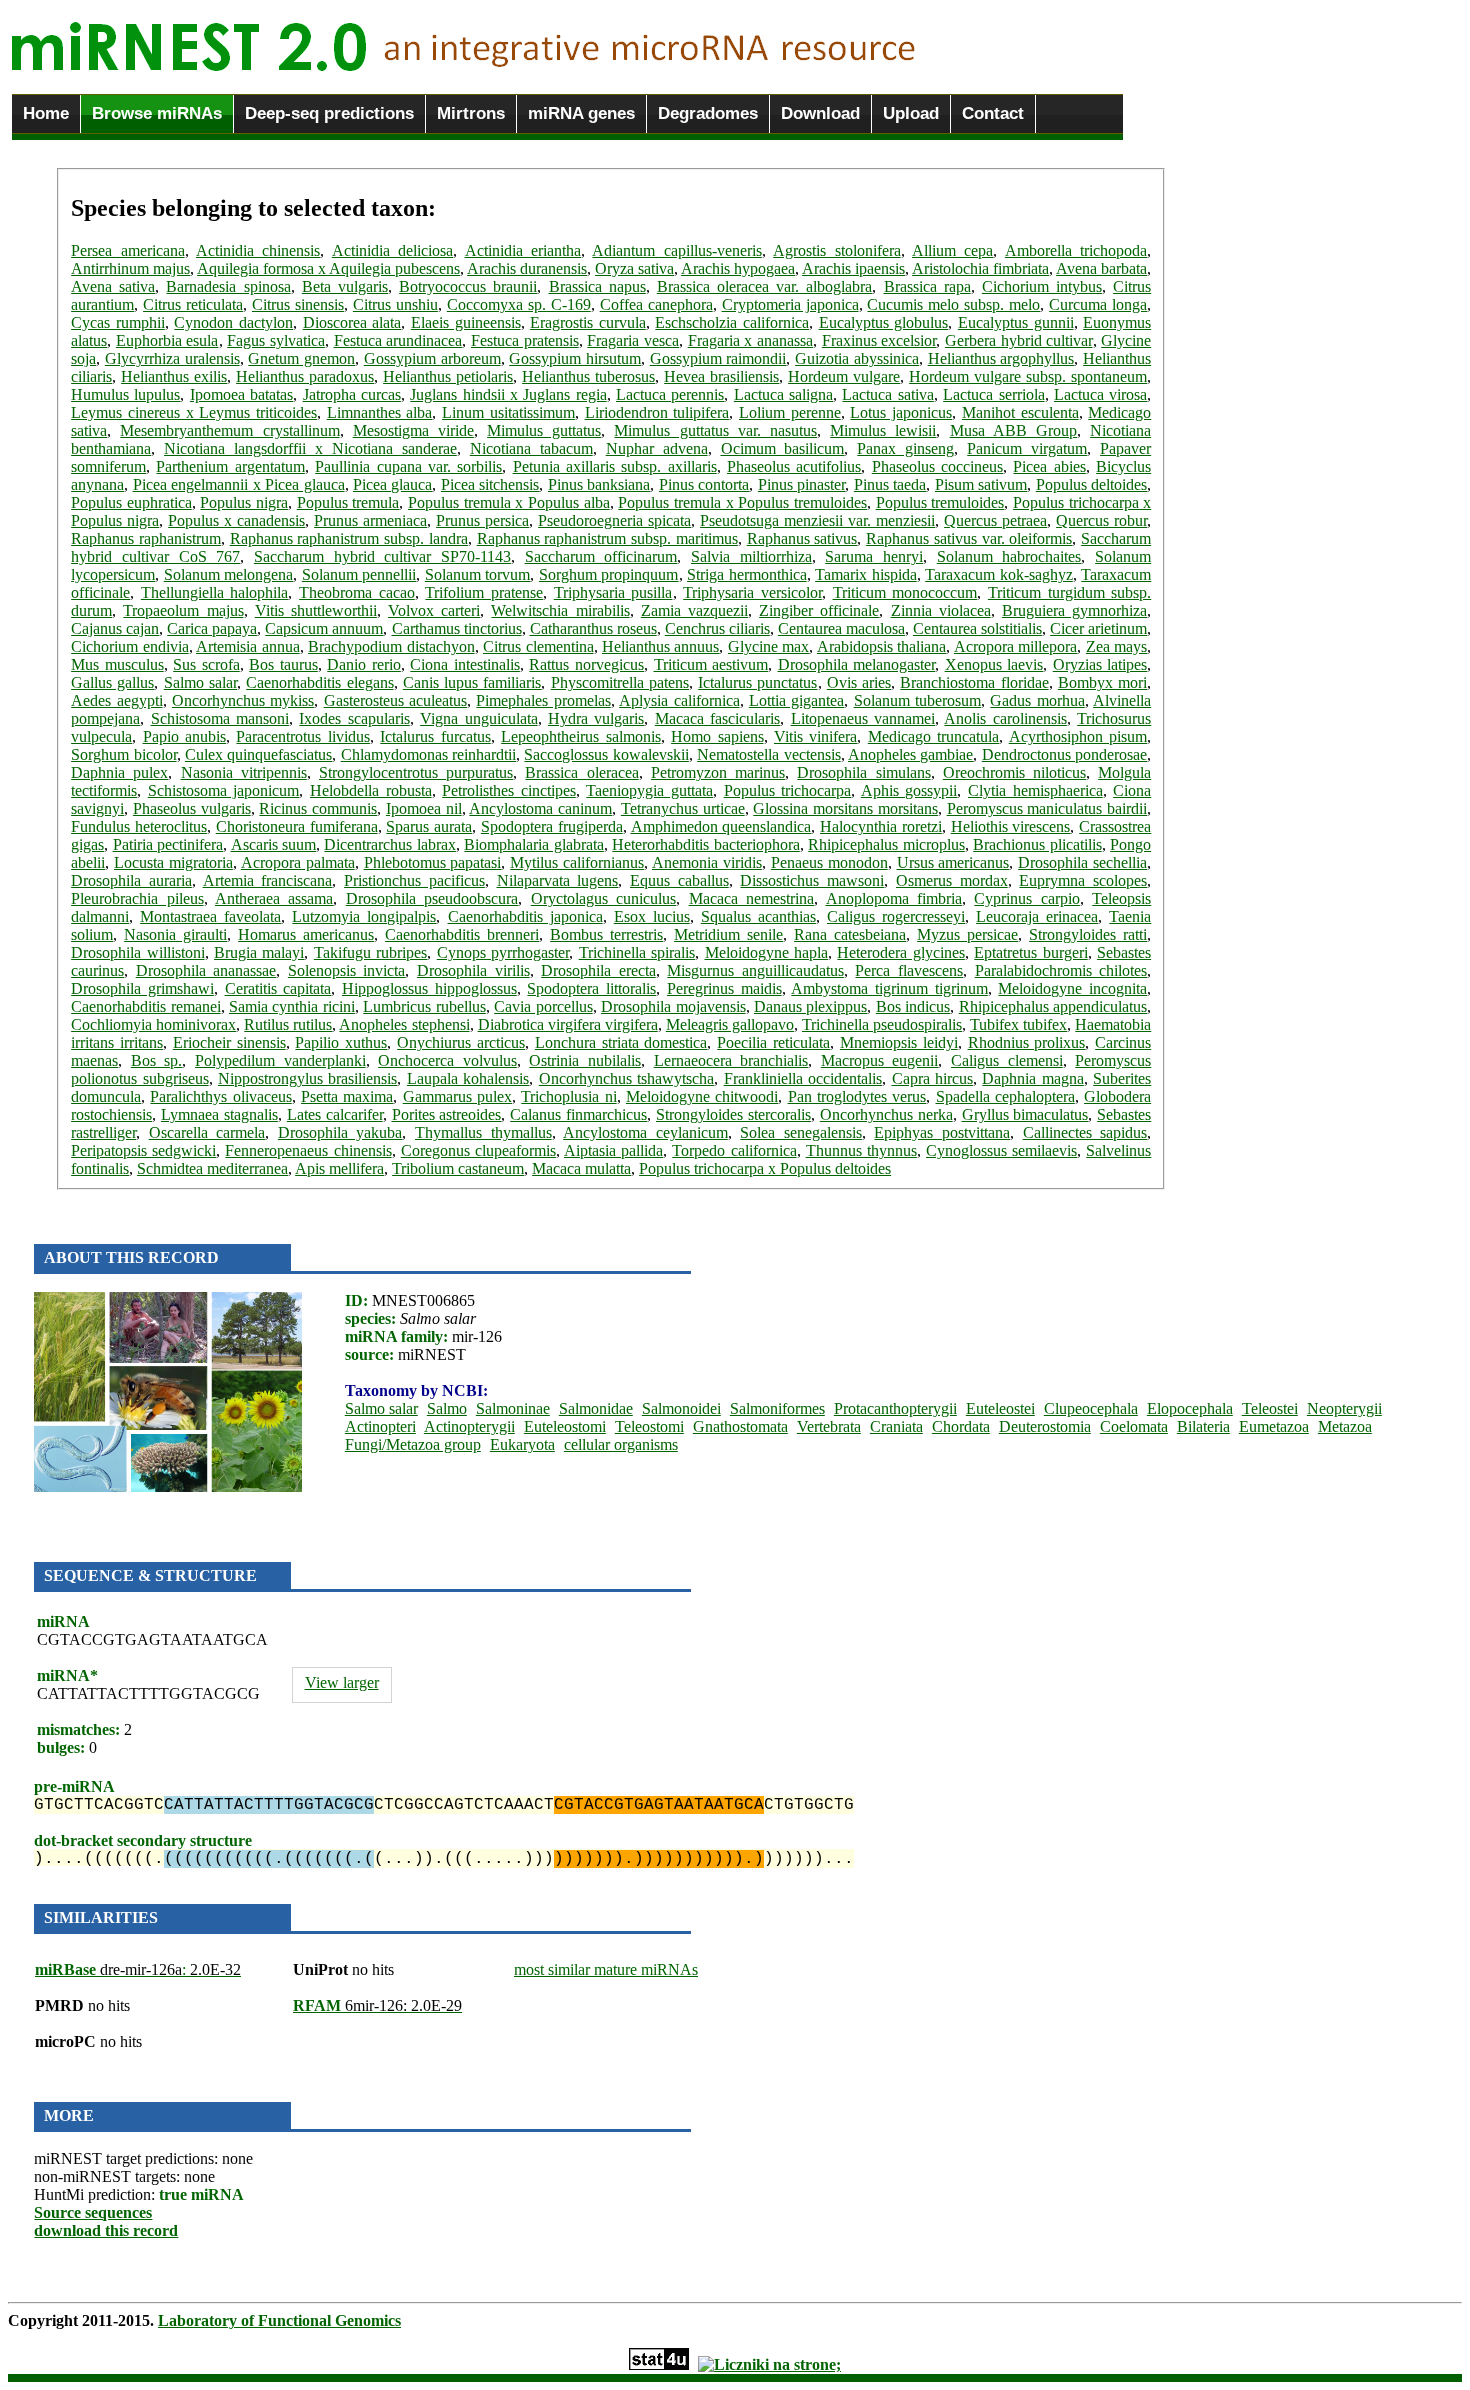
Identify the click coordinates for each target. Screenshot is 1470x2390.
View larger (342, 1682)
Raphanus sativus (802, 538)
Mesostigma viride (413, 430)
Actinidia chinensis (258, 250)
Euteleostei (1000, 1408)
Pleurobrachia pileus (137, 898)
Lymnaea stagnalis (219, 1114)
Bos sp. (157, 1060)
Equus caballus (679, 880)
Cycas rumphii (118, 322)
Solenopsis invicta (347, 970)
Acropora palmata (298, 862)
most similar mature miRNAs (606, 1969)
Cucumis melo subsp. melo (953, 304)
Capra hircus (932, 1078)
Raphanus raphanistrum (146, 538)
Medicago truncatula (933, 736)
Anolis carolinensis (1005, 718)
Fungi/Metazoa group (413, 1444)
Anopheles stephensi (404, 1024)
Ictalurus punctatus (757, 682)
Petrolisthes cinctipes (509, 790)
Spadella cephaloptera (1005, 1096)
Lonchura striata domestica (621, 1042)
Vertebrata (829, 1426)
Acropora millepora (1015, 646)
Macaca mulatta (581, 1168)
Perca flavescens (909, 970)
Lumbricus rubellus (424, 1006)
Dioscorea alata (352, 322)
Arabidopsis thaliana (881, 646)
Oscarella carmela (207, 1132)
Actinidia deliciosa (392, 250)
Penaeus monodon (829, 862)
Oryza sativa (634, 268)
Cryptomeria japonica (790, 304)
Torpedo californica (734, 1150)
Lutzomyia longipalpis (364, 916)
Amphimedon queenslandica (721, 826)
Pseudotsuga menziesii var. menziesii (817, 520)
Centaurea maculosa (841, 628)
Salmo (447, 1408)
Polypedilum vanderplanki (280, 1060)
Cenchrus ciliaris (717, 628)
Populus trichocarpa (788, 790)
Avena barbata (1101, 268)
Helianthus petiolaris (448, 376)
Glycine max (768, 646)
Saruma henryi (874, 556)
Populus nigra (244, 502)
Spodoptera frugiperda (552, 826)
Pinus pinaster (801, 484)
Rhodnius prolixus (1027, 1042)
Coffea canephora (656, 304)
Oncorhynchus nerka (886, 1114)
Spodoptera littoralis (591, 988)
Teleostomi (649, 1426)
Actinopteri (380, 1426)
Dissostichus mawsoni (812, 880)
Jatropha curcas (352, 394)
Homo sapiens (717, 736)
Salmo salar (200, 682)
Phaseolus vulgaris (192, 808)
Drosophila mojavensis (673, 1006)
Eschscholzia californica (732, 322)
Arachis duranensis (527, 268)
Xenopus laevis (994, 664)
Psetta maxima (347, 1096)
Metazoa (1345, 1426)
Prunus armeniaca (370, 520)
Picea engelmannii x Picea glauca (239, 484)
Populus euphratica (131, 502)
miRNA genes (581, 113)
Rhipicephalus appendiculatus (1053, 1006)
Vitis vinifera (815, 736)
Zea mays (1116, 646)
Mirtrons (471, 113)
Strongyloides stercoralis (733, 1114)
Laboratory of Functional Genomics (279, 2320)
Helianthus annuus (660, 646)
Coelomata (1134, 1426)
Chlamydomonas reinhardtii (428, 754)
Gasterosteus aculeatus (395, 700)
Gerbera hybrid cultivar (1018, 340)
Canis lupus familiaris (472, 682)
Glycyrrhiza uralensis (172, 358)
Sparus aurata (429, 826)
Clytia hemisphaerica (1035, 790)
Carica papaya (212, 628)
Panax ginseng (905, 448)
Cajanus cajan (115, 628)
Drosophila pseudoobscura (432, 898)
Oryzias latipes (1100, 664)
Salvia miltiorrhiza (751, 556)
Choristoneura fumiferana (297, 826)
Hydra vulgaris (596, 718)
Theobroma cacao (357, 592)
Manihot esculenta (1020, 412)
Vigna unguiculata (478, 718)
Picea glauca (392, 484)
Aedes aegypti (116, 700)
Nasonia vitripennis (244, 772)
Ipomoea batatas (241, 394)
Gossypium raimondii (718, 358)
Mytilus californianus (577, 862)
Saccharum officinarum (601, 556)
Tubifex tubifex (1018, 1024)
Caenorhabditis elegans (319, 682)
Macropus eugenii (880, 1060)
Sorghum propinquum (609, 574)
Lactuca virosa (1100, 394)
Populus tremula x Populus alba (509, 502)
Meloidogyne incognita (1072, 988)
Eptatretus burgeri (1030, 952)
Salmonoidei (681, 1408)
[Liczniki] (769, 2364)
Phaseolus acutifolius (794, 466)
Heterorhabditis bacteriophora (705, 844)
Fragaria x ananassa (750, 340)
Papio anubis (184, 736)
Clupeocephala (1091, 1408)
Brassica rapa (927, 286)
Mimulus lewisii (883, 430)
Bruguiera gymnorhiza (1074, 610)
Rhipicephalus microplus (886, 844)
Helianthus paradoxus (305, 376)
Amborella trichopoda (1076, 250)
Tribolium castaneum (458, 1168)
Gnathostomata (740, 1426)
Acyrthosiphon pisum (1078, 736)
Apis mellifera (339, 1168)
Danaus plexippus (810, 1006)
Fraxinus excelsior (879, 340)
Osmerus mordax (952, 880)
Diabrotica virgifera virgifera (568, 1024)
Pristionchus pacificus (414, 880)
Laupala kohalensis (468, 1078)
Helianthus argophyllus (1001, 358)
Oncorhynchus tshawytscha (626, 1078)
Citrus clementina (538, 646)
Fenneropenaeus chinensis (308, 1150)
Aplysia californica (679, 700)
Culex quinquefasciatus (258, 754)
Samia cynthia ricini (292, 1006)
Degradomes (708, 113)
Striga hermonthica (747, 574)
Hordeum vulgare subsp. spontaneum (1028, 376)
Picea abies (1049, 466)
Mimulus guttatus (544, 430)
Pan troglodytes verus (857, 1096)
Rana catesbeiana (850, 934)
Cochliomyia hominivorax (153, 1024)
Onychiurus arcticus (461, 1042)
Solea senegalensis (801, 1132)
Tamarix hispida (866, 574)
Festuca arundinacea (398, 340)
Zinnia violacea (941, 610)
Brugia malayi (259, 952)
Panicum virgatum (1027, 448)
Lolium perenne (790, 412)
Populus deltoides (1091, 484)
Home (46, 113)
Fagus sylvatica (276, 340)
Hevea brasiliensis (721, 376)
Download (820, 113)
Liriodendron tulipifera (657, 412)
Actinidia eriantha (523, 250)
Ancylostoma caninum (540, 808)
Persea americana (127, 250)
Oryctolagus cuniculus (603, 898)
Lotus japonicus (901, 412)
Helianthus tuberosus (588, 376)
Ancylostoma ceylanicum (645, 1132)
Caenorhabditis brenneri (462, 934)
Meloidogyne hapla (766, 952)
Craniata (896, 1426)
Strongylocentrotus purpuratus (416, 772)
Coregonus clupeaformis (478, 1150)
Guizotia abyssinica (857, 358)
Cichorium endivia (129, 646)
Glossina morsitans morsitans (845, 808)
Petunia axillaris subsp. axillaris (615, 466)
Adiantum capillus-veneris (676, 250)
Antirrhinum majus (130, 268)
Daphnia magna (1032, 1078)
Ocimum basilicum (783, 448)
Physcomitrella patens (620, 682)
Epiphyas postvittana (942, 1132)
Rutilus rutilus (288, 1024)
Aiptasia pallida (613, 1150)
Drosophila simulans (863, 772)
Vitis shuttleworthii (316, 610)
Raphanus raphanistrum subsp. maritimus (607, 538)
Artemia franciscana (268, 880)
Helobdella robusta (371, 790)
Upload (911, 113)
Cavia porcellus (543, 1006)
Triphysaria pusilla (613, 592)
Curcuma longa (1098, 304)
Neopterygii (1344, 1408)
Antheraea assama (274, 898)
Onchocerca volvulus (447, 1060)
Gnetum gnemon (301, 358)
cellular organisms (621, 1444)
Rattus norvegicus (586, 664)
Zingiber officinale (819, 610)
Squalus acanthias (758, 916)
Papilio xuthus (341, 1042)
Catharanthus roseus (593, 628)
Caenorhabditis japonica (525, 916)
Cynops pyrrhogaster (503, 952)
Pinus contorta (704, 484)
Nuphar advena (657, 448)
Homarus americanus (306, 934)
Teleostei (1270, 1408)
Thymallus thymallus (483, 1132)
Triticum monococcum (905, 592)
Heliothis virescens (1011, 826)
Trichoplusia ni (568, 1096)
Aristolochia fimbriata (980, 268)
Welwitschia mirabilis (560, 610)
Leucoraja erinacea (1037, 916)
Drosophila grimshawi (142, 988)
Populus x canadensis (236, 520)
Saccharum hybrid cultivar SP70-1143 (382, 556)
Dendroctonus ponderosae (1064, 754)
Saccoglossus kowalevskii (606, 754)
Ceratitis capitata (278, 988)
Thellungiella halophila (215, 592)
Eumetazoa (1274, 1426)
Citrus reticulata (193, 304)
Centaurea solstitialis (977, 628)
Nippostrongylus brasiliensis (307, 1078)
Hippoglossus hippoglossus (429, 988)
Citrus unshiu (395, 304)
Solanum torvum (478, 574)
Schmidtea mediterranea (212, 1168)
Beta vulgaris (345, 286)
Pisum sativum (981, 484)
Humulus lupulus (125, 394)
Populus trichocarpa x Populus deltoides (765, 1168)
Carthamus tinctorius (457, 628)
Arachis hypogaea (738, 268)
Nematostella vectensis (768, 754)
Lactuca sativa (887, 394)
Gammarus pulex (457, 1096)
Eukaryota (522, 1444)
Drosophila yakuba (340, 1132)
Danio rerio (364, 664)
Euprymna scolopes (1083, 880)
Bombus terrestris (606, 934)
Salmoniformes (777, 1408)
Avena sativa (113, 286)
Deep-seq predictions (329, 113)
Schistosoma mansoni (220, 718)
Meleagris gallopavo (730, 1024)
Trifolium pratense (484, 592)
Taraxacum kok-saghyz (999, 574)
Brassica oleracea (581, 772)
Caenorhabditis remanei (145, 1006)
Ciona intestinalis (465, 664)
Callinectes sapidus (1085, 1132)
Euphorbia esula (167, 340)
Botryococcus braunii (468, 286)
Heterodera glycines (900, 952)
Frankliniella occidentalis (803, 1078)
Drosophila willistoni (137, 952)
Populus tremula (348, 502)
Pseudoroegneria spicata (614, 520)
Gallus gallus (112, 682)
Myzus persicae (967, 934)
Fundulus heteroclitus (139, 826)
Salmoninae (513, 1408)
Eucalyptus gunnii (1016, 322)
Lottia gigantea (796, 700)
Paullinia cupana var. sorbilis (408, 466)
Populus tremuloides (940, 502)
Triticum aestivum (711, 664)
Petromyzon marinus (718, 772)
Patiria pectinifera (168, 844)
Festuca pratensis (525, 340)
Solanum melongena (229, 574)
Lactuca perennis (670, 394)
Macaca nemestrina (751, 898)
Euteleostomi (565, 1426)
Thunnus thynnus (861, 1150)
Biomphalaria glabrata (533, 844)
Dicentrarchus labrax (389, 844)
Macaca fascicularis (717, 718)
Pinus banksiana (599, 484)
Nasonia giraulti (175, 934)
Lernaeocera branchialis (731, 1060)
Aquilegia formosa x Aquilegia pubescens (328, 268)
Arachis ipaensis (853, 268)
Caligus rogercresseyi (896, 916)
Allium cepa (952, 250)
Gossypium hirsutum (575, 358)
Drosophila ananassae (206, 970)
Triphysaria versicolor (752, 592)
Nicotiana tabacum (531, 448)
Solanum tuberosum (917, 700)
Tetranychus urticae (683, 808)
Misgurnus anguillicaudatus (755, 970)
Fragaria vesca (633, 340)
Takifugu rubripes (370, 952)
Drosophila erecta (598, 970)
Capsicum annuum (324, 628)
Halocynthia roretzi (881, 826)
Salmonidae (596, 1408)
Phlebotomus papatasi (433, 862)
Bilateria (1203, 1426)
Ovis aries (859, 682)
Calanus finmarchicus (578, 1114)
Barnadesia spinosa (228, 286)
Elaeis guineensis (466, 322)
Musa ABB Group (1013, 430)
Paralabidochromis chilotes (1061, 970)
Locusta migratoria (173, 862)
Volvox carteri (434, 610)
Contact (993, 113)
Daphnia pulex (119, 772)
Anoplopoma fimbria (894, 898)
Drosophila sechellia (1082, 862)
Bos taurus (283, 664)
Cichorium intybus (1042, 286)
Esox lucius (652, 916)
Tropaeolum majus (183, 610)
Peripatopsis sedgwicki (143, 1150)
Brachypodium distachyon (391, 646)
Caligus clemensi (1007, 1060)
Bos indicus (913, 1006)
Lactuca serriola (993, 394)
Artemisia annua (247, 646)
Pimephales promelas (543, 700)
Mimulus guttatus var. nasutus (715, 430)
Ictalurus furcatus (435, 736)
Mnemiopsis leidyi (899, 1042)
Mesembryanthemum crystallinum (229, 430)
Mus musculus (117, 664)
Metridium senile (728, 934)
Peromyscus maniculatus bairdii (1047, 808)
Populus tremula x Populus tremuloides (742, 502)
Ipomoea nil (424, 808)
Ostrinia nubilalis (585, 1060)
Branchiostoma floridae (974, 682)
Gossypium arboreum (432, 358)
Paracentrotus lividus (302, 736)
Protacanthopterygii (895, 1408)
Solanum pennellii (359, 574)
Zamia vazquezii (694, 610)
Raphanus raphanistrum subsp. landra (349, 538)
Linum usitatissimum (508, 412)
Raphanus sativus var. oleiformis (969, 538)
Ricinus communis (318, 808)
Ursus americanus (953, 862)
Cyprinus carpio (1026, 898)
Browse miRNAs (157, 113)
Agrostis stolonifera (836, 250)
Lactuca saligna (783, 394)
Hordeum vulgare (844, 376)
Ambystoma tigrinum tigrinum (889, 988)
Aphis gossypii (909, 790)
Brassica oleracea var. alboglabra (765, 286)
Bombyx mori (1102, 682)
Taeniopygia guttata (649, 790)
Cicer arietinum (1098, 628)
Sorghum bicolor (123, 754)
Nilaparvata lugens (558, 880)
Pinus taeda (890, 484)
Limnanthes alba (380, 412)
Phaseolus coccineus (937, 466)
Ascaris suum (273, 844)
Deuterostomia (1045, 1426)
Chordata (961, 1426)
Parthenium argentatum (230, 466)
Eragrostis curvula (588, 322)
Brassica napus (597, 286)
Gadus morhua (1037, 700)
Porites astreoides (447, 1114)
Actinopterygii (469, 1426)
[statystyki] (659, 2364)
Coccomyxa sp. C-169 (519, 304)
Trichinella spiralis (637, 952)
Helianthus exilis (174, 376)
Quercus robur (1101, 520)
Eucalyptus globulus (884, 322)
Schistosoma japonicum (224, 790)
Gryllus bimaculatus (1025, 1114)
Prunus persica (482, 520)
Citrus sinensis (298, 304)
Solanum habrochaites (1009, 556)
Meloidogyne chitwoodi (702, 1096)
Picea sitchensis (490, 484)
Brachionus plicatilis (1037, 844)
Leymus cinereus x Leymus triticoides (194, 412)
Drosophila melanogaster (857, 664)
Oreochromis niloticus (1014, 772)
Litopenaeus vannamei (863, 718)
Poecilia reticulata (773, 1042)
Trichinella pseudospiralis (882, 1024)
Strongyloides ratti (1088, 934)
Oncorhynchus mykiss (243, 700)
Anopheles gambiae (910, 754)
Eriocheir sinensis (229, 1042)
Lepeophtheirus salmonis (580, 736)
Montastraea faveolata (210, 916)
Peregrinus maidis (724, 988)
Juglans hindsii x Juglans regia (508, 394)
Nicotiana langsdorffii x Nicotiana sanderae (310, 448)
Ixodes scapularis (354, 718)
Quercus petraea (995, 520)
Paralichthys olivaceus (220, 1096)
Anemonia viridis (707, 862)
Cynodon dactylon (233, 322)
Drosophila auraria (131, 880)
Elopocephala (1190, 1408)
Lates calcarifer (335, 1114)
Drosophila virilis (473, 970)
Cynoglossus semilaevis (1001, 1150)
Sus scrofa (206, 664)
